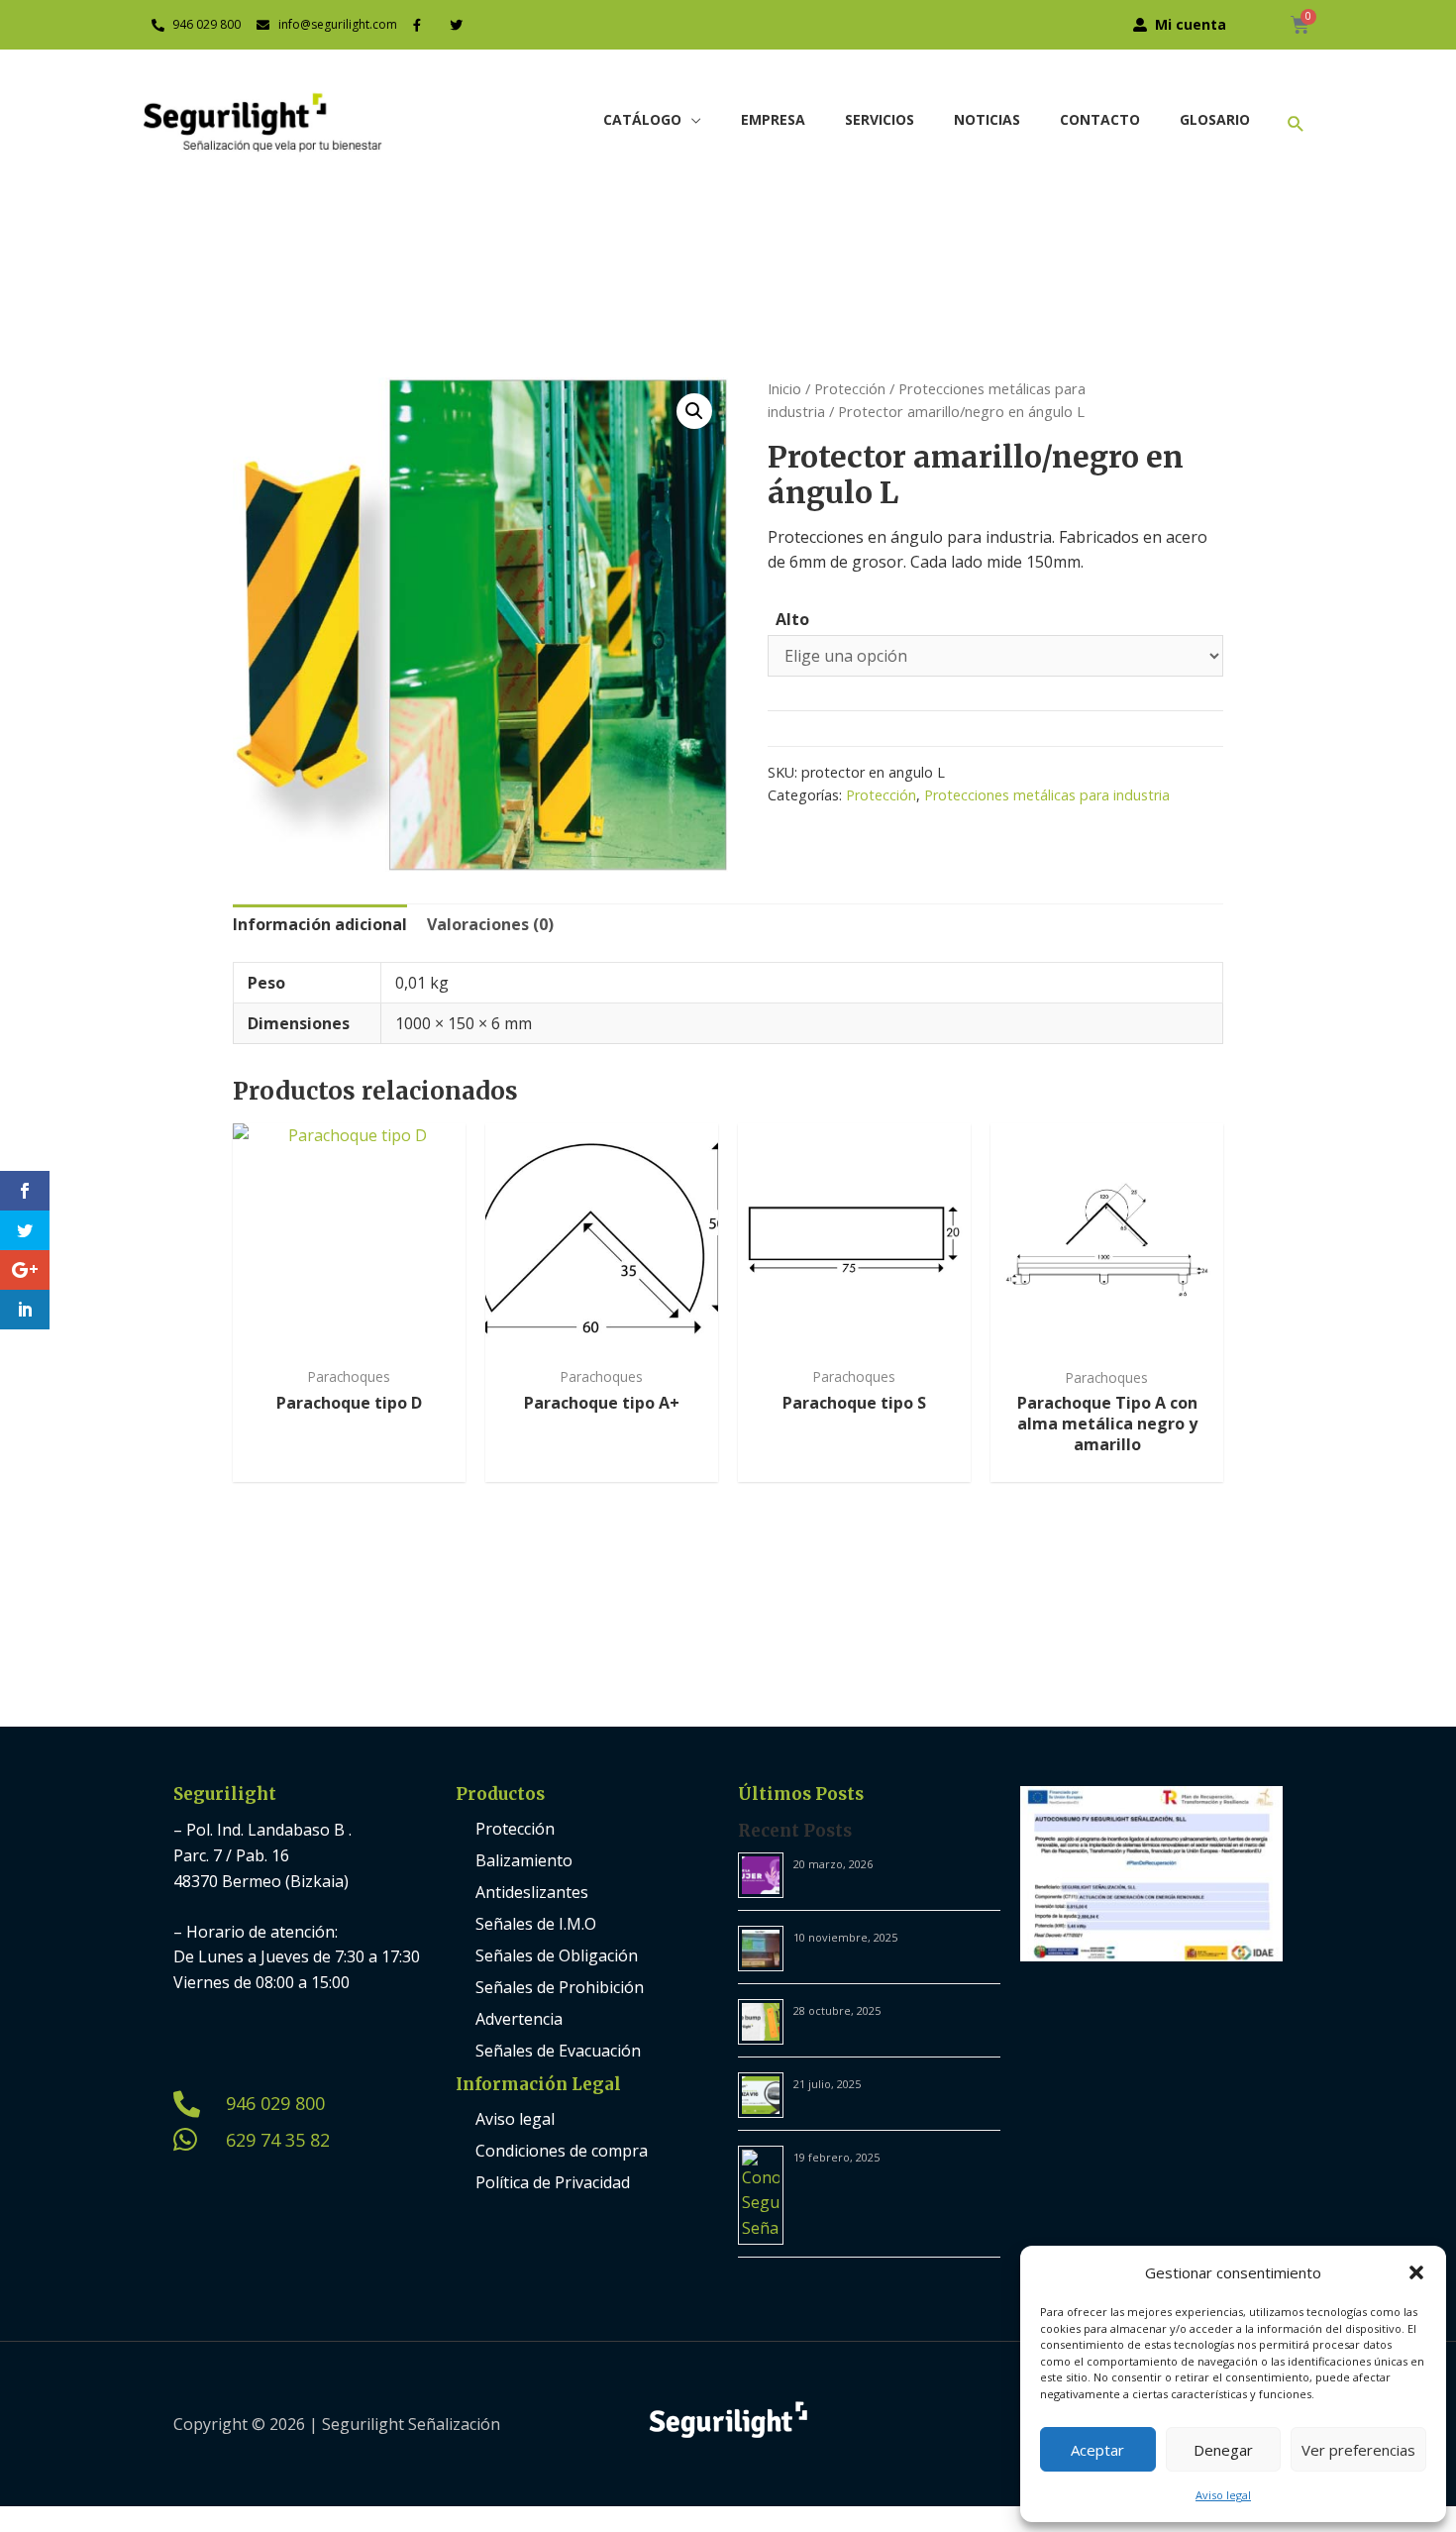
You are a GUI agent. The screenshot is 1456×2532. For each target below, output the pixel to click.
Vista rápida (349, 1336)
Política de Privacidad (553, 2182)
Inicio (784, 388)
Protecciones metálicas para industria (1047, 795)
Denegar (1223, 2450)
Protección (850, 388)
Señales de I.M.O (536, 1924)
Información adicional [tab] (320, 924)
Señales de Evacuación (558, 2051)
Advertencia (519, 2019)
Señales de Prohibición (560, 1987)
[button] (1416, 2272)
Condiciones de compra (562, 2151)
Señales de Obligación (557, 1955)
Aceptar (1097, 2450)
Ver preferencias (1358, 2450)
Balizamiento (524, 1860)
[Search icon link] (1296, 123)
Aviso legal (1223, 2495)
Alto (792, 619)
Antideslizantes (532, 1892)
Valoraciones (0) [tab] (490, 924)
